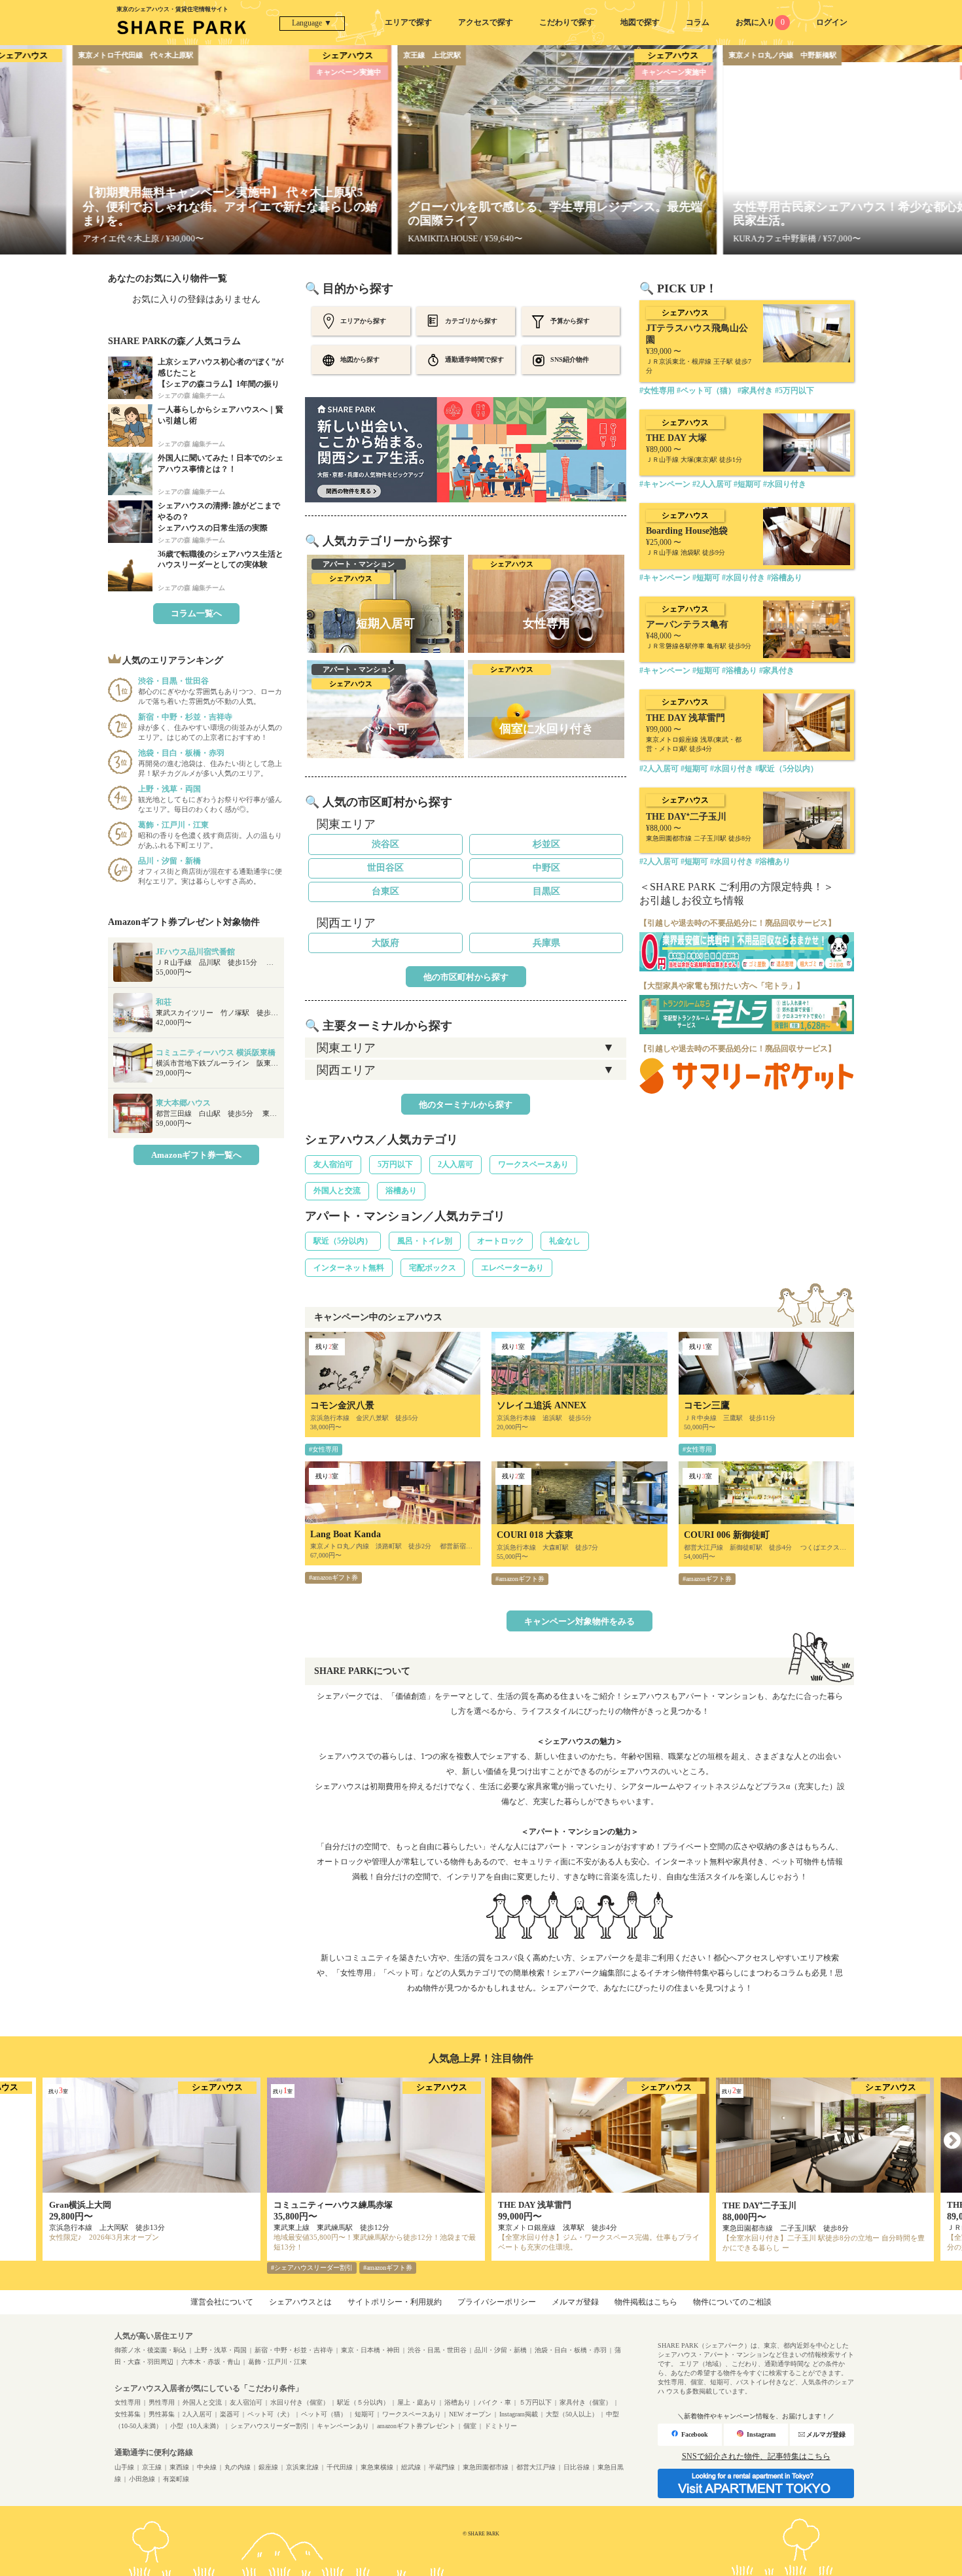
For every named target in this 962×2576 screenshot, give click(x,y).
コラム (698, 22)
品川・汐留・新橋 (501, 2350)
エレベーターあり (512, 1268)
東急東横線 (377, 2467)
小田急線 (142, 2479)
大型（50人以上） (572, 2414)
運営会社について (222, 2302)
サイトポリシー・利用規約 (395, 2302)
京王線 (152, 2467)
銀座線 (268, 2467)
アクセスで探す (486, 22)
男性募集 (162, 2414)
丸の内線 (238, 2467)
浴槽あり (401, 1191)
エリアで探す (408, 22)
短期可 (365, 2414)
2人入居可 (455, 1164)
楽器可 (230, 2414)
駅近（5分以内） (343, 1241)
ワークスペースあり (533, 1164)
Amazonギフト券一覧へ (196, 1155)
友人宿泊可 (333, 1164)
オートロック (501, 1241)
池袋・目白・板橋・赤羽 (571, 2350)
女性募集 (128, 2414)
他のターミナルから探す (466, 1105)
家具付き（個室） (586, 2402)
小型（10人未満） (196, 2426)
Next (952, 2141)
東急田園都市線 (486, 2467)
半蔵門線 (442, 2467)
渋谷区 (385, 844)
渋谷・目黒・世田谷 (437, 2350)
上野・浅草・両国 (221, 2350)
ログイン (832, 22)
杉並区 (546, 844)
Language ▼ (312, 23)
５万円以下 (535, 2402)
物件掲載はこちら (646, 2302)
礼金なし (565, 1241)
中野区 (546, 868)
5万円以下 (395, 1164)
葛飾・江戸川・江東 (277, 2362)
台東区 (385, 891)
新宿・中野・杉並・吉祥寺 (294, 2350)
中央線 (207, 2467)
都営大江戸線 (536, 2467)
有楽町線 (176, 2479)
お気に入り (760, 22)
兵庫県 (546, 943)
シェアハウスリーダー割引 (270, 2426)
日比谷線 (577, 2467)
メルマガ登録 (575, 2302)
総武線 (411, 2467)
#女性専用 (324, 1449)
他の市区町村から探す (466, 977)
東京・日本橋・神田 (370, 2350)
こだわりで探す (567, 22)
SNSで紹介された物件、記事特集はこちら (756, 2456)
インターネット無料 (349, 1268)
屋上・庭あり (417, 2402)
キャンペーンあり (343, 2426)
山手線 (124, 2467)
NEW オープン (470, 2414)
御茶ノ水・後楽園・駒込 (151, 2350)
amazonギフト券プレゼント (416, 2426)
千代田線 (340, 2467)
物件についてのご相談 (732, 2302)
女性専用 (128, 2402)
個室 (470, 2426)
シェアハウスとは (300, 2302)
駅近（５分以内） (363, 2402)
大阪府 (385, 943)
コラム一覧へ (196, 613)
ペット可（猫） (324, 2414)
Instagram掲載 (519, 2414)
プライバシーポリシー (497, 2302)
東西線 (179, 2467)
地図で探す (640, 22)
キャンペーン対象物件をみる (579, 1621)
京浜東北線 (302, 2467)
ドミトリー (501, 2426)
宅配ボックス (433, 1268)
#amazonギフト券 (333, 1577)
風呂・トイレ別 (425, 1241)
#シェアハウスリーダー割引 (312, 2268)
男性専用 (162, 2402)
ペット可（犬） (270, 2414)
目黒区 (546, 891)
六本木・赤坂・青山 (211, 2362)
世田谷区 (385, 868)
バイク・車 (495, 2402)
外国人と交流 (337, 1191)
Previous (10, 2141)
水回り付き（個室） (300, 2402)
